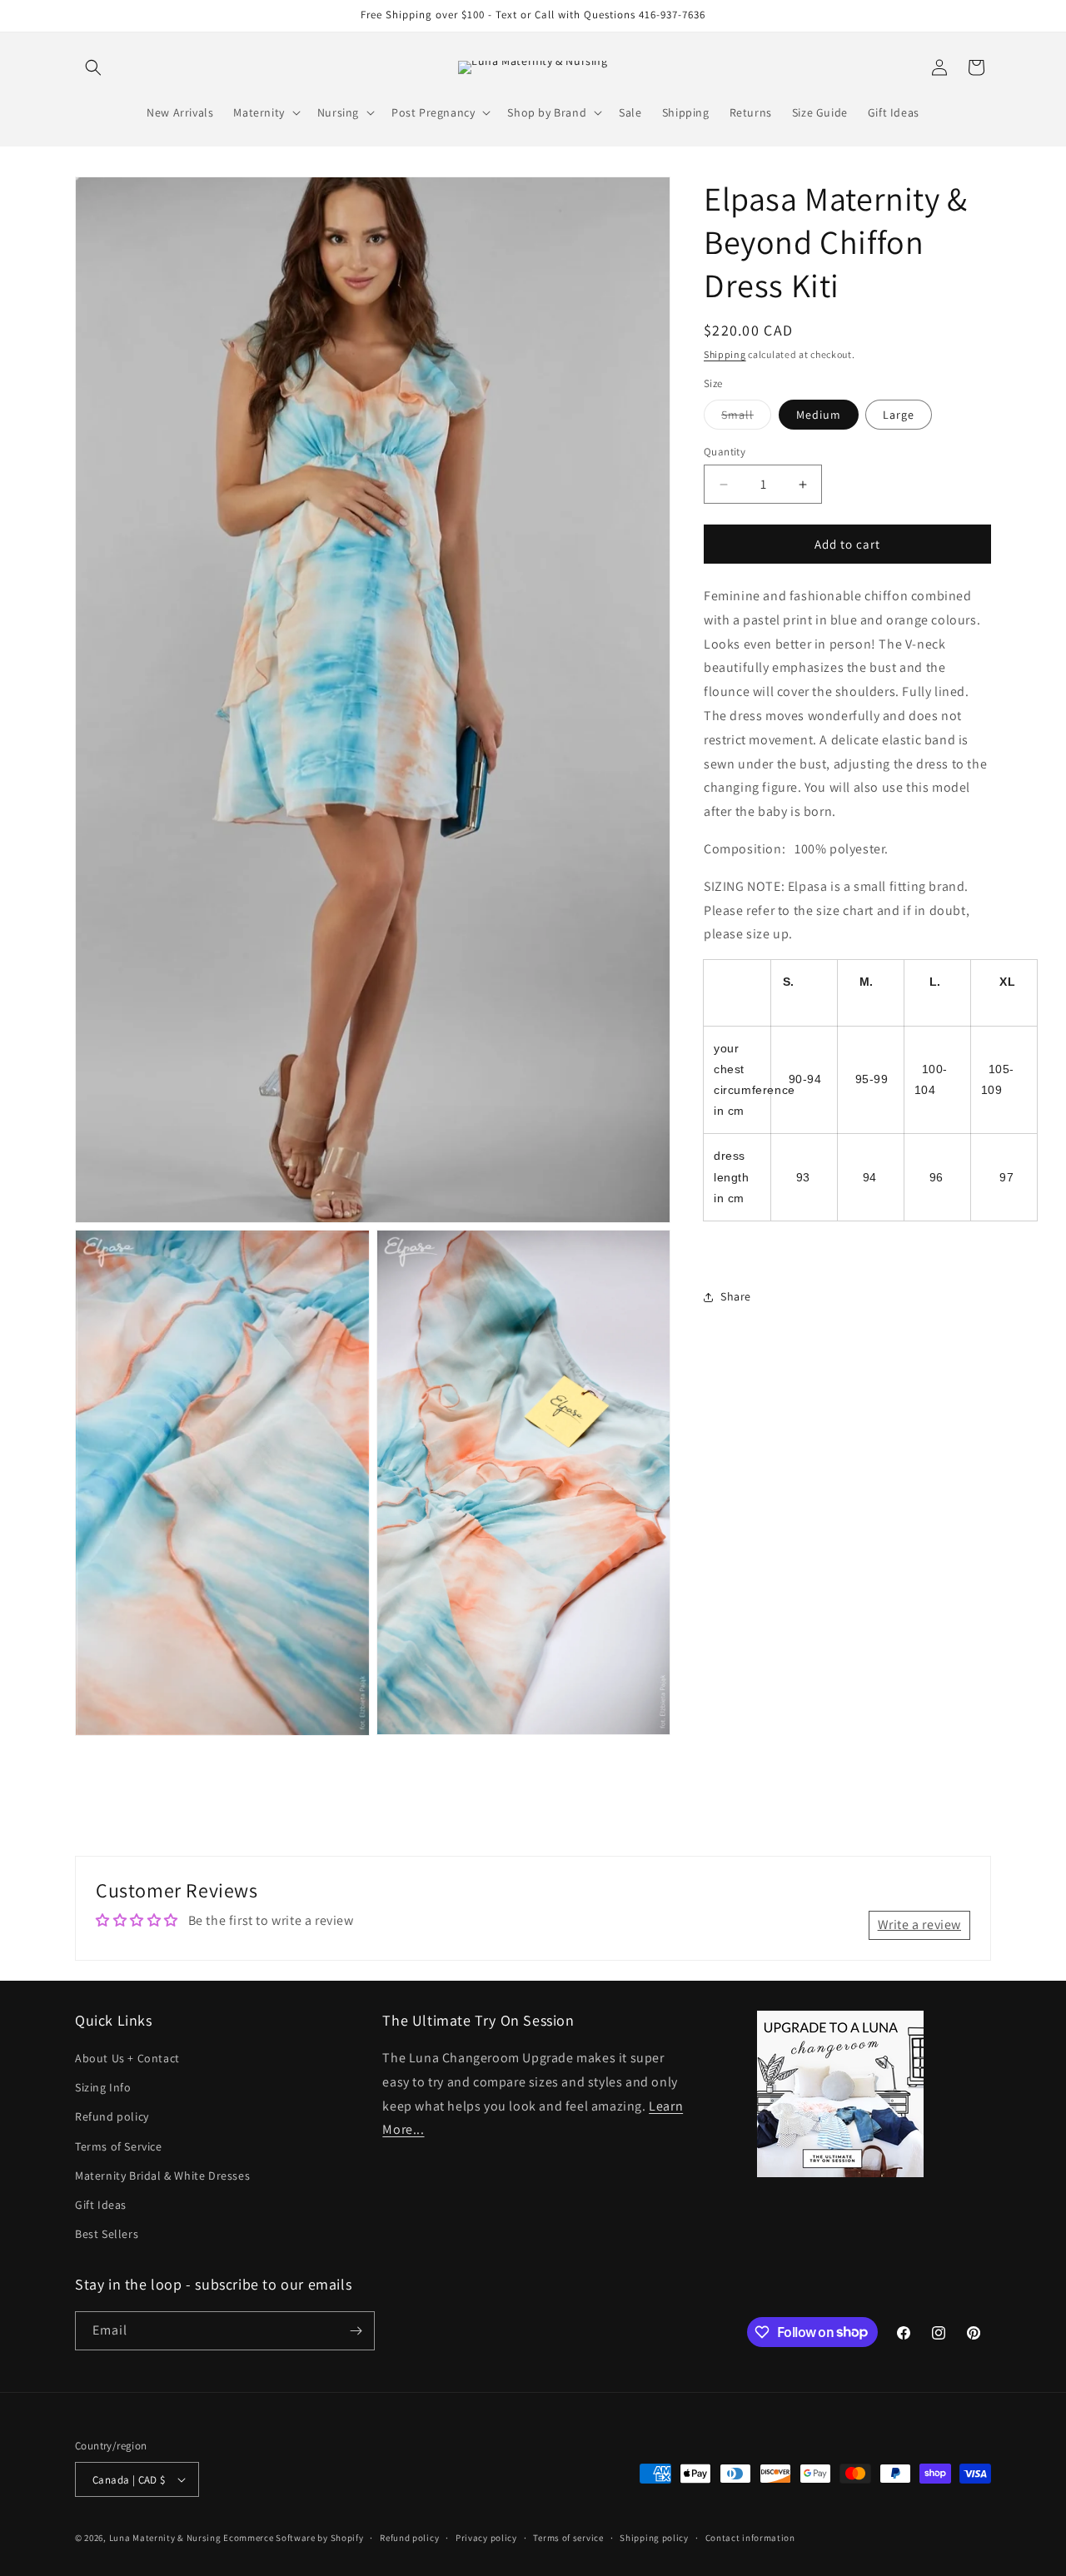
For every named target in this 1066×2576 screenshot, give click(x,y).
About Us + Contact (127, 2059)
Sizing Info (103, 2088)
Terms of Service (119, 2146)
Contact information (750, 2538)
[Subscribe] (356, 2331)
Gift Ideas (101, 2206)
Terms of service (568, 2538)
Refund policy (112, 2117)
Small (746, 418)
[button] (93, 67)
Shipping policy (654, 2538)
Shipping (725, 354)
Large (899, 415)
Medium (819, 415)
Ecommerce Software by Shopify (293, 2538)
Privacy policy (486, 2538)
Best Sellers (107, 2235)
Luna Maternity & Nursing (165, 2538)
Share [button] (736, 1296)
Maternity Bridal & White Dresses (162, 2176)
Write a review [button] (919, 1925)
